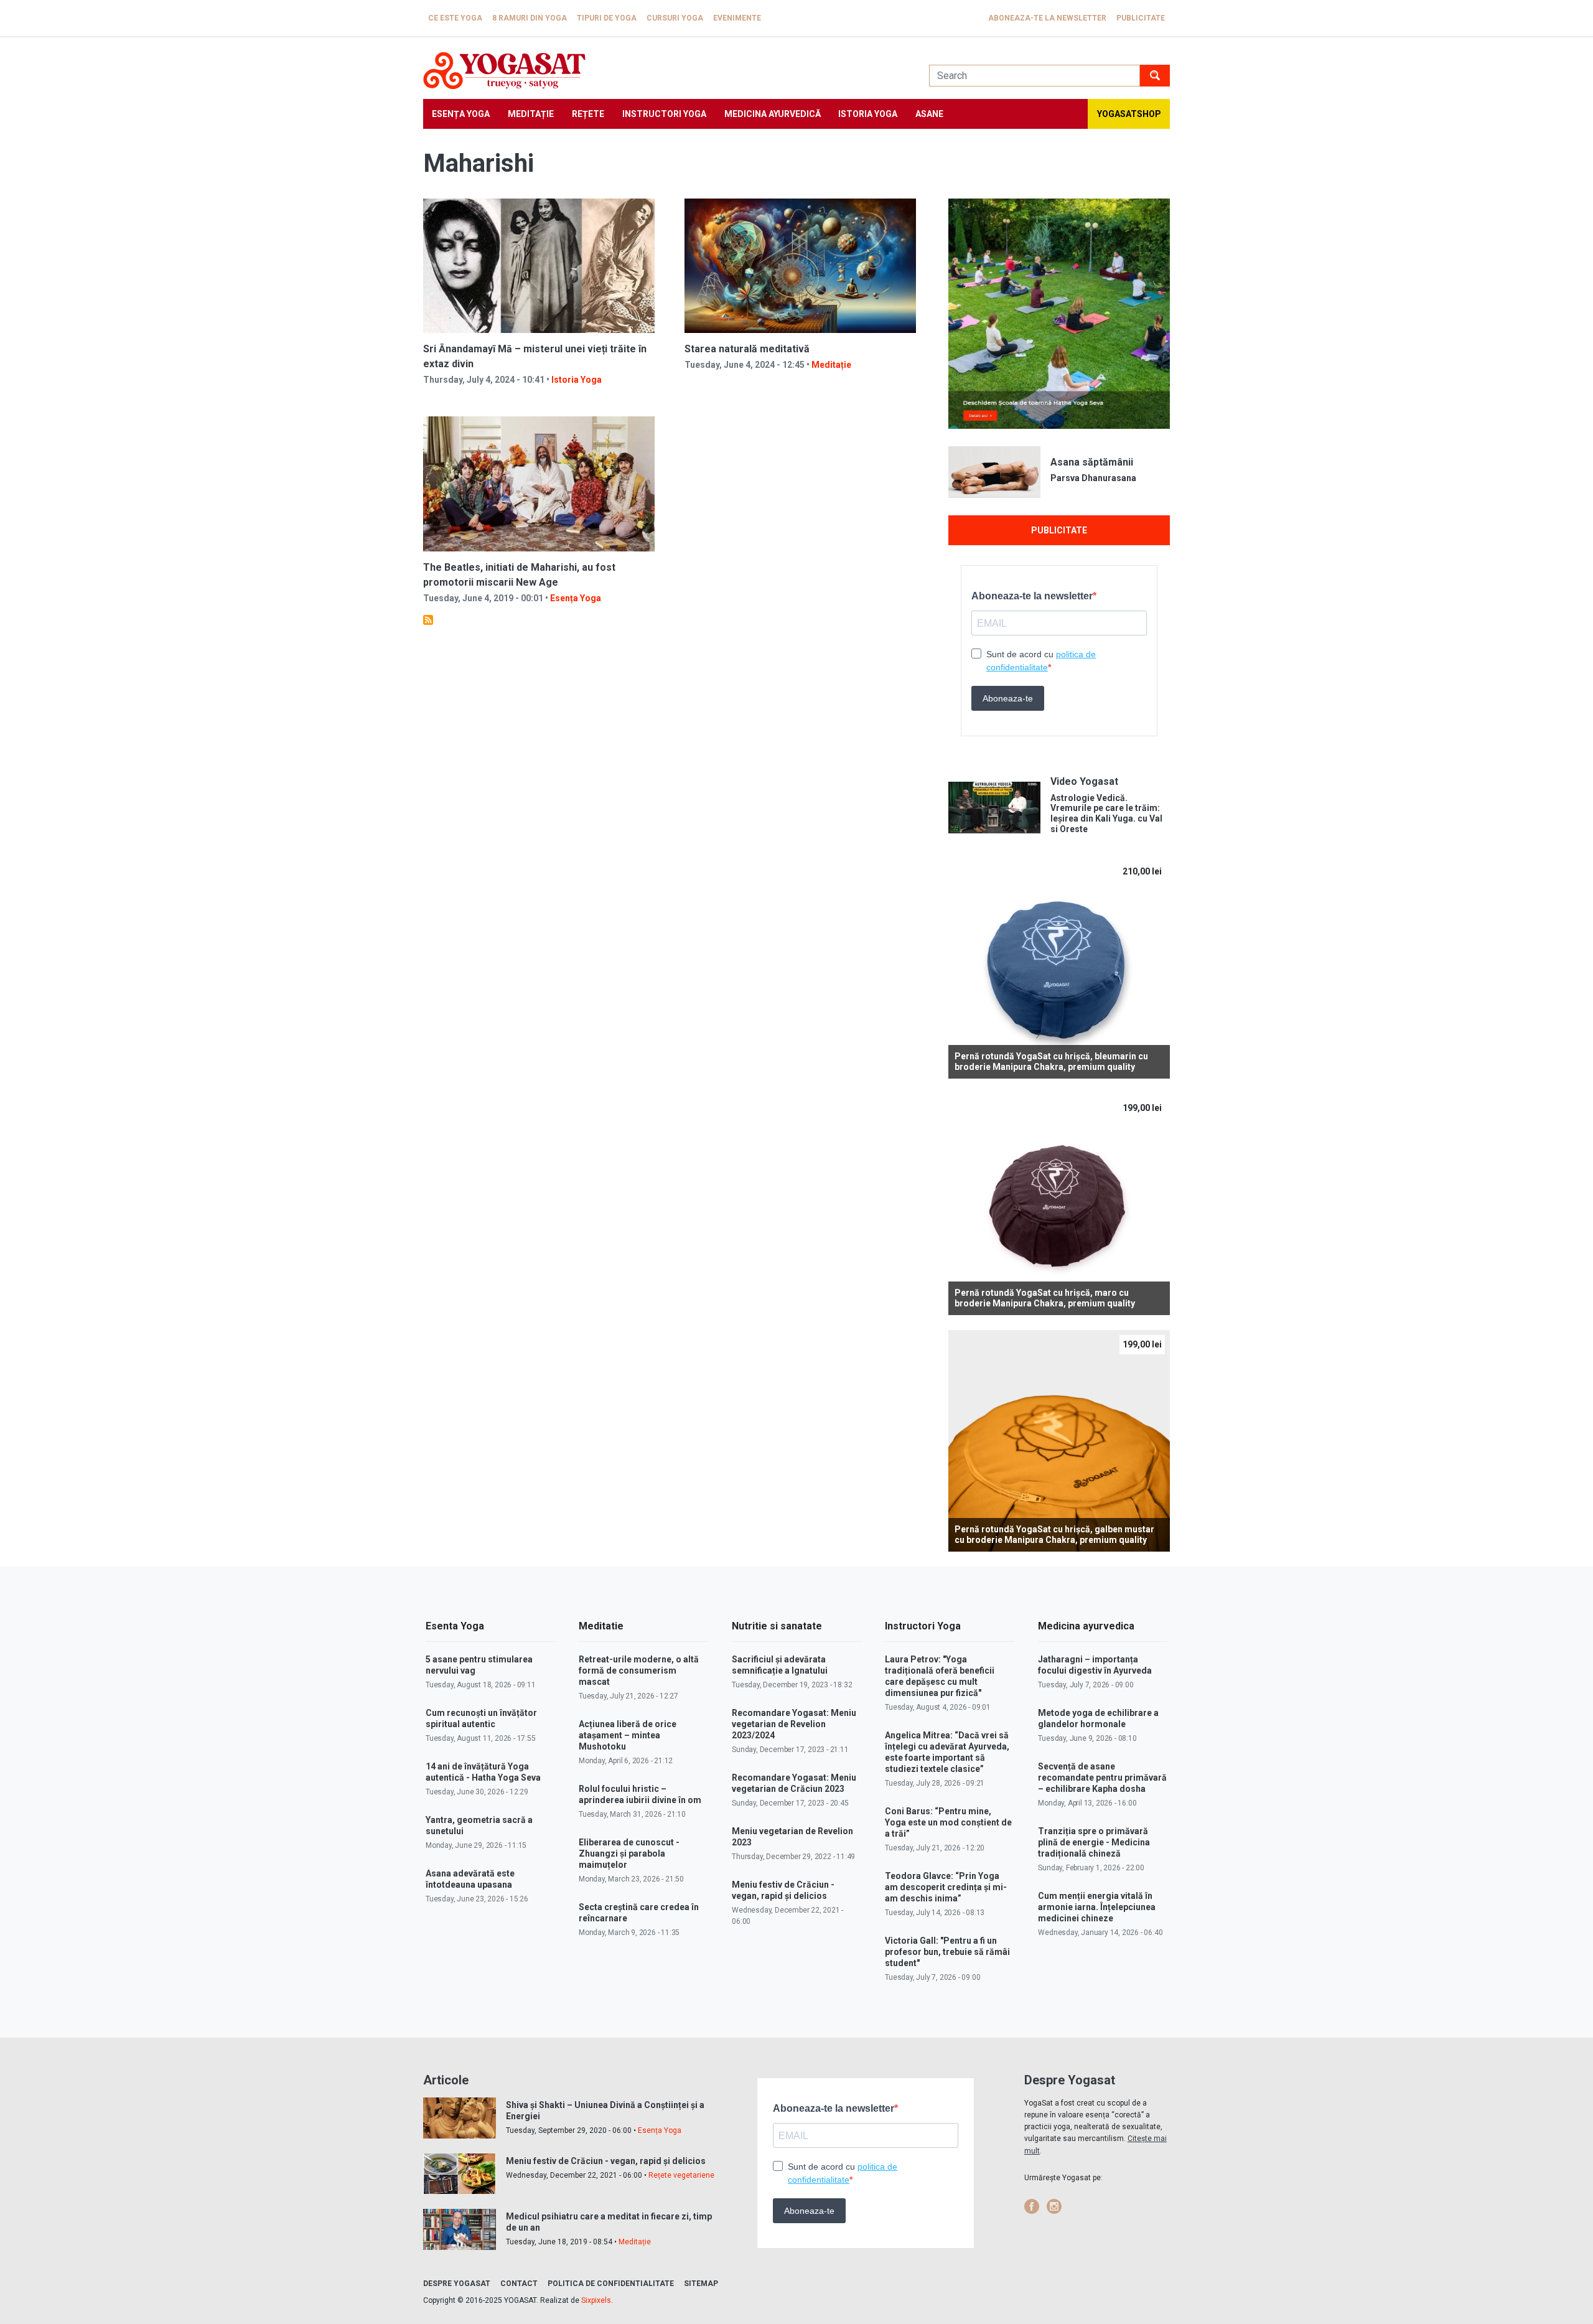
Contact (519, 2284)
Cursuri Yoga (675, 18)
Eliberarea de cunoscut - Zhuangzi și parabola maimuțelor (629, 1853)
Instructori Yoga (664, 114)
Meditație (531, 114)
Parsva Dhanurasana (1093, 478)
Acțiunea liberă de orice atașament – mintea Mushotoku (628, 1735)
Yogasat (664, 71)
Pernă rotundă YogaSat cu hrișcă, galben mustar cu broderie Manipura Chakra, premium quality (1054, 1534)
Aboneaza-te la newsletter (1047, 18)
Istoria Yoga (868, 114)
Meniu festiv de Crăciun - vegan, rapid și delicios (606, 2161)
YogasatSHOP (1129, 114)
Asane (929, 114)
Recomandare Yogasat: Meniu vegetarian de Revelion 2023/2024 (794, 1724)
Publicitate (1141, 18)
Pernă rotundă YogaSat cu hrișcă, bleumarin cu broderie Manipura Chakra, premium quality (1051, 1061)
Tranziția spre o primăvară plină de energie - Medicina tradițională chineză (1094, 1842)
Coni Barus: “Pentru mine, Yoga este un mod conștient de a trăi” (948, 1822)
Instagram (1054, 2206)
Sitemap (701, 2284)
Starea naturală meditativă (747, 349)
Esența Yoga (461, 114)
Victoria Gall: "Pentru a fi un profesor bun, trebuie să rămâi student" (947, 1952)
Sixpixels (596, 2300)
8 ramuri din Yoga (530, 18)
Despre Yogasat (457, 2284)
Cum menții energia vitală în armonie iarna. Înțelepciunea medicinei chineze (1097, 1907)
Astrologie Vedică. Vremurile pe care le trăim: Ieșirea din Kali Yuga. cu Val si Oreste (1106, 813)
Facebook (1032, 2206)
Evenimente (737, 18)
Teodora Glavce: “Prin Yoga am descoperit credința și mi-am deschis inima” (946, 1887)
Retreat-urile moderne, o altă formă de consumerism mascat (639, 1670)
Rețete (588, 114)
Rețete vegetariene (681, 2175)
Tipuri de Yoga (607, 18)
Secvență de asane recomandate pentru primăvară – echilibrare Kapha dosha (1102, 1778)
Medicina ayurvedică (773, 114)
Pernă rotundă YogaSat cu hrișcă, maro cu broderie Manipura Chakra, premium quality (1045, 1298)
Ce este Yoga (455, 18)
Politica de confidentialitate (611, 2284)
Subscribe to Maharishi (428, 620)
